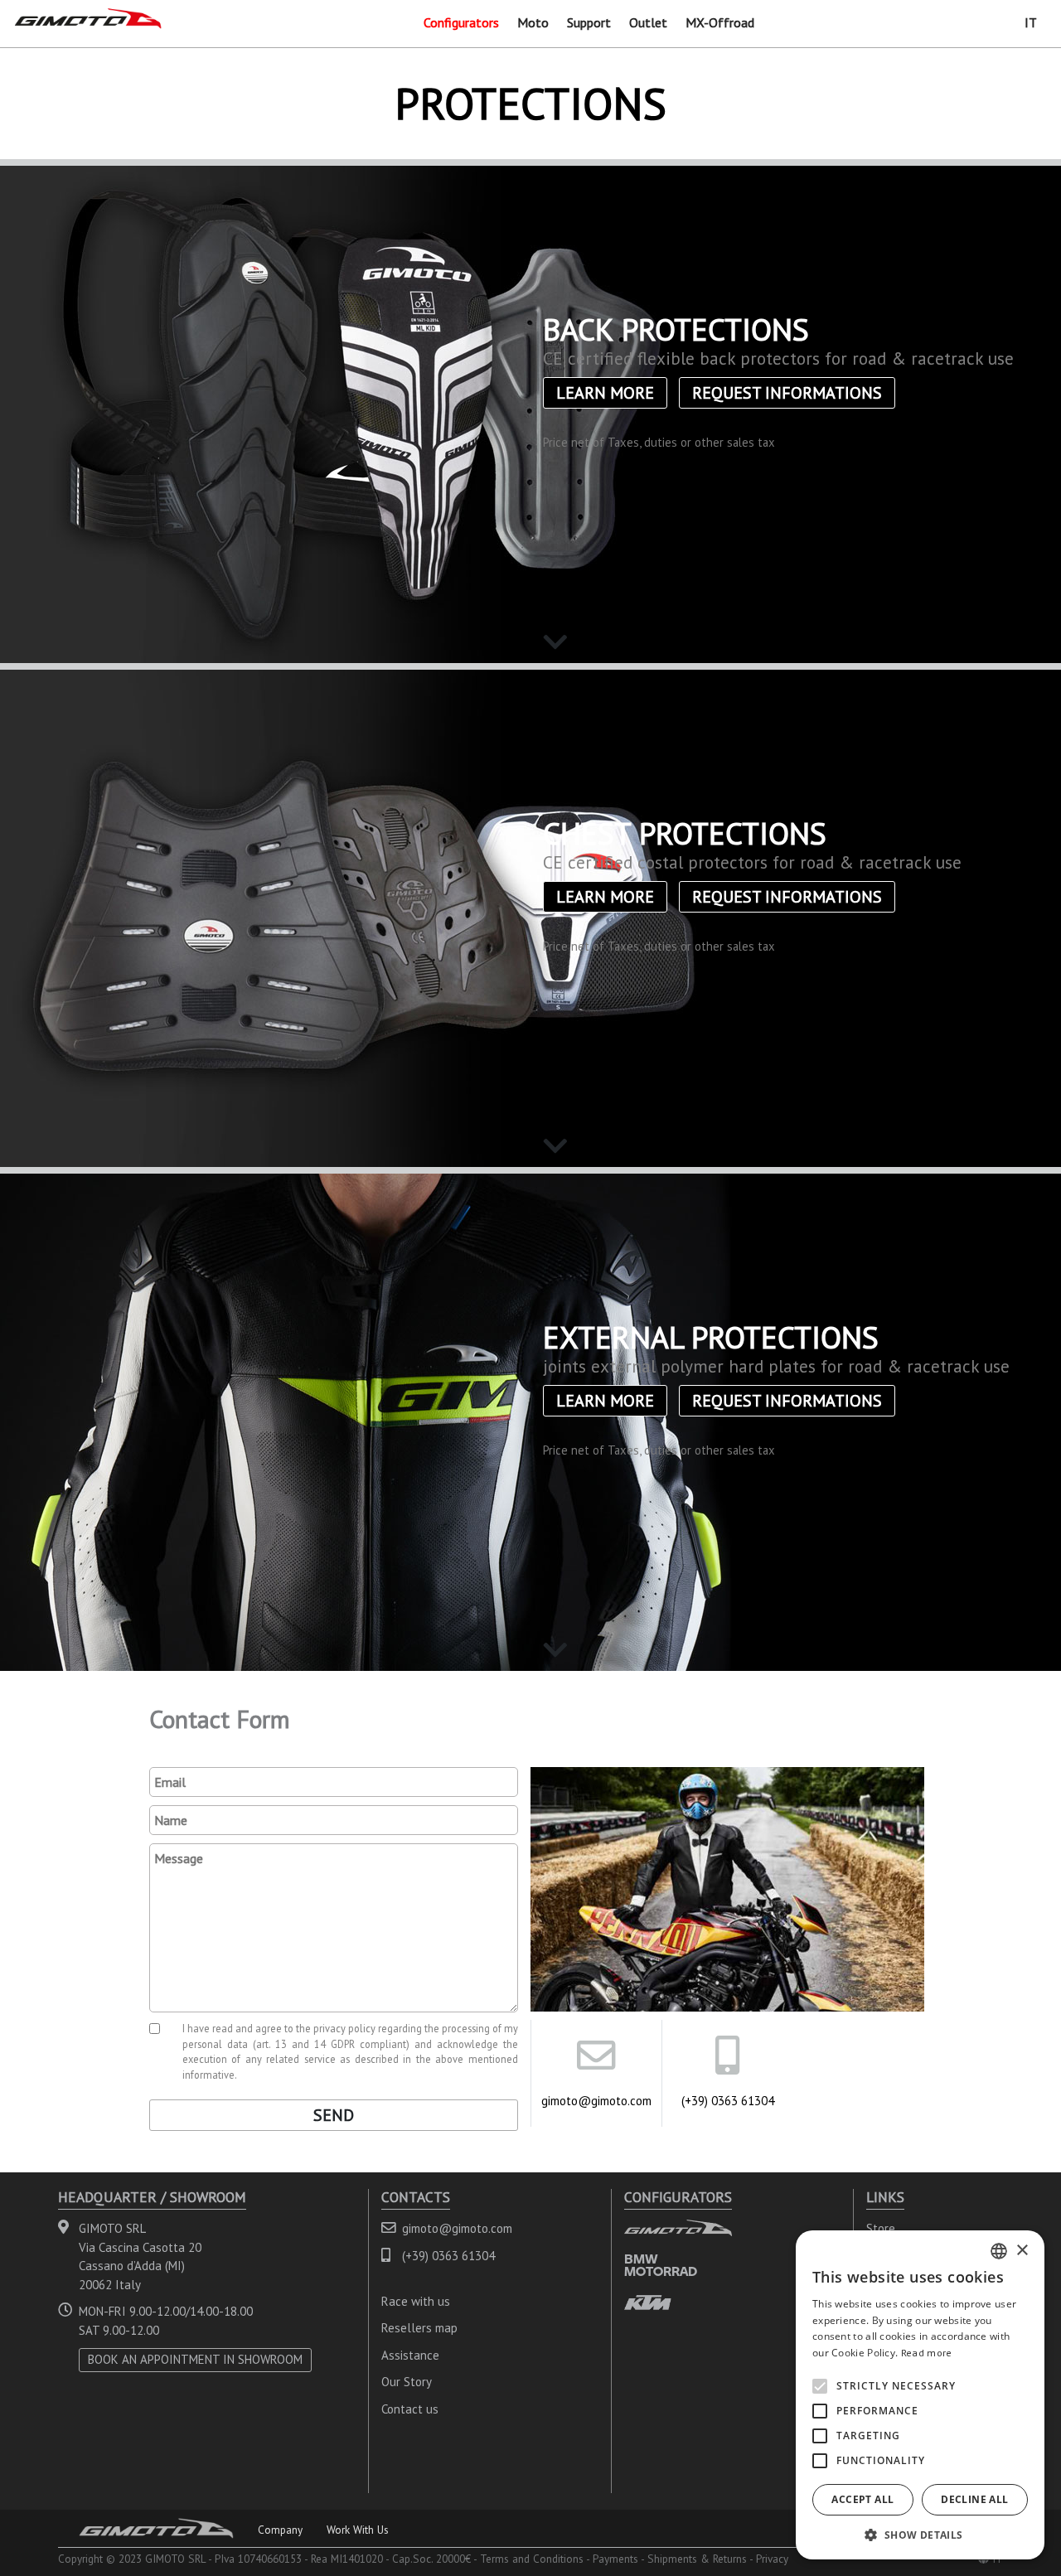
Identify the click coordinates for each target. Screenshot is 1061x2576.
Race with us (416, 2301)
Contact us (410, 2409)
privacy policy (344, 2028)
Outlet (648, 22)
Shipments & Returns (697, 2559)
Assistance (410, 2355)
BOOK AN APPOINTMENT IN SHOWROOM (195, 2359)
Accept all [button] (862, 2499)
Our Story (407, 2382)
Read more (927, 2353)
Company (280, 2530)
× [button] (1022, 2251)
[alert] (920, 2395)
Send (334, 2115)
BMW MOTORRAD (661, 2265)
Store (881, 2228)
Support (589, 22)
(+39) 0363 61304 (728, 2101)
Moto (533, 22)
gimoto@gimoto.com (596, 2101)
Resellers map (419, 2328)
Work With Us (358, 2530)
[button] (920, 2535)
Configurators (461, 22)
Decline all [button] (974, 2499)
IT (1031, 22)
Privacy (772, 2559)
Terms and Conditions (532, 2559)
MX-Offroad (720, 22)
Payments (615, 2559)
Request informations (787, 393)
